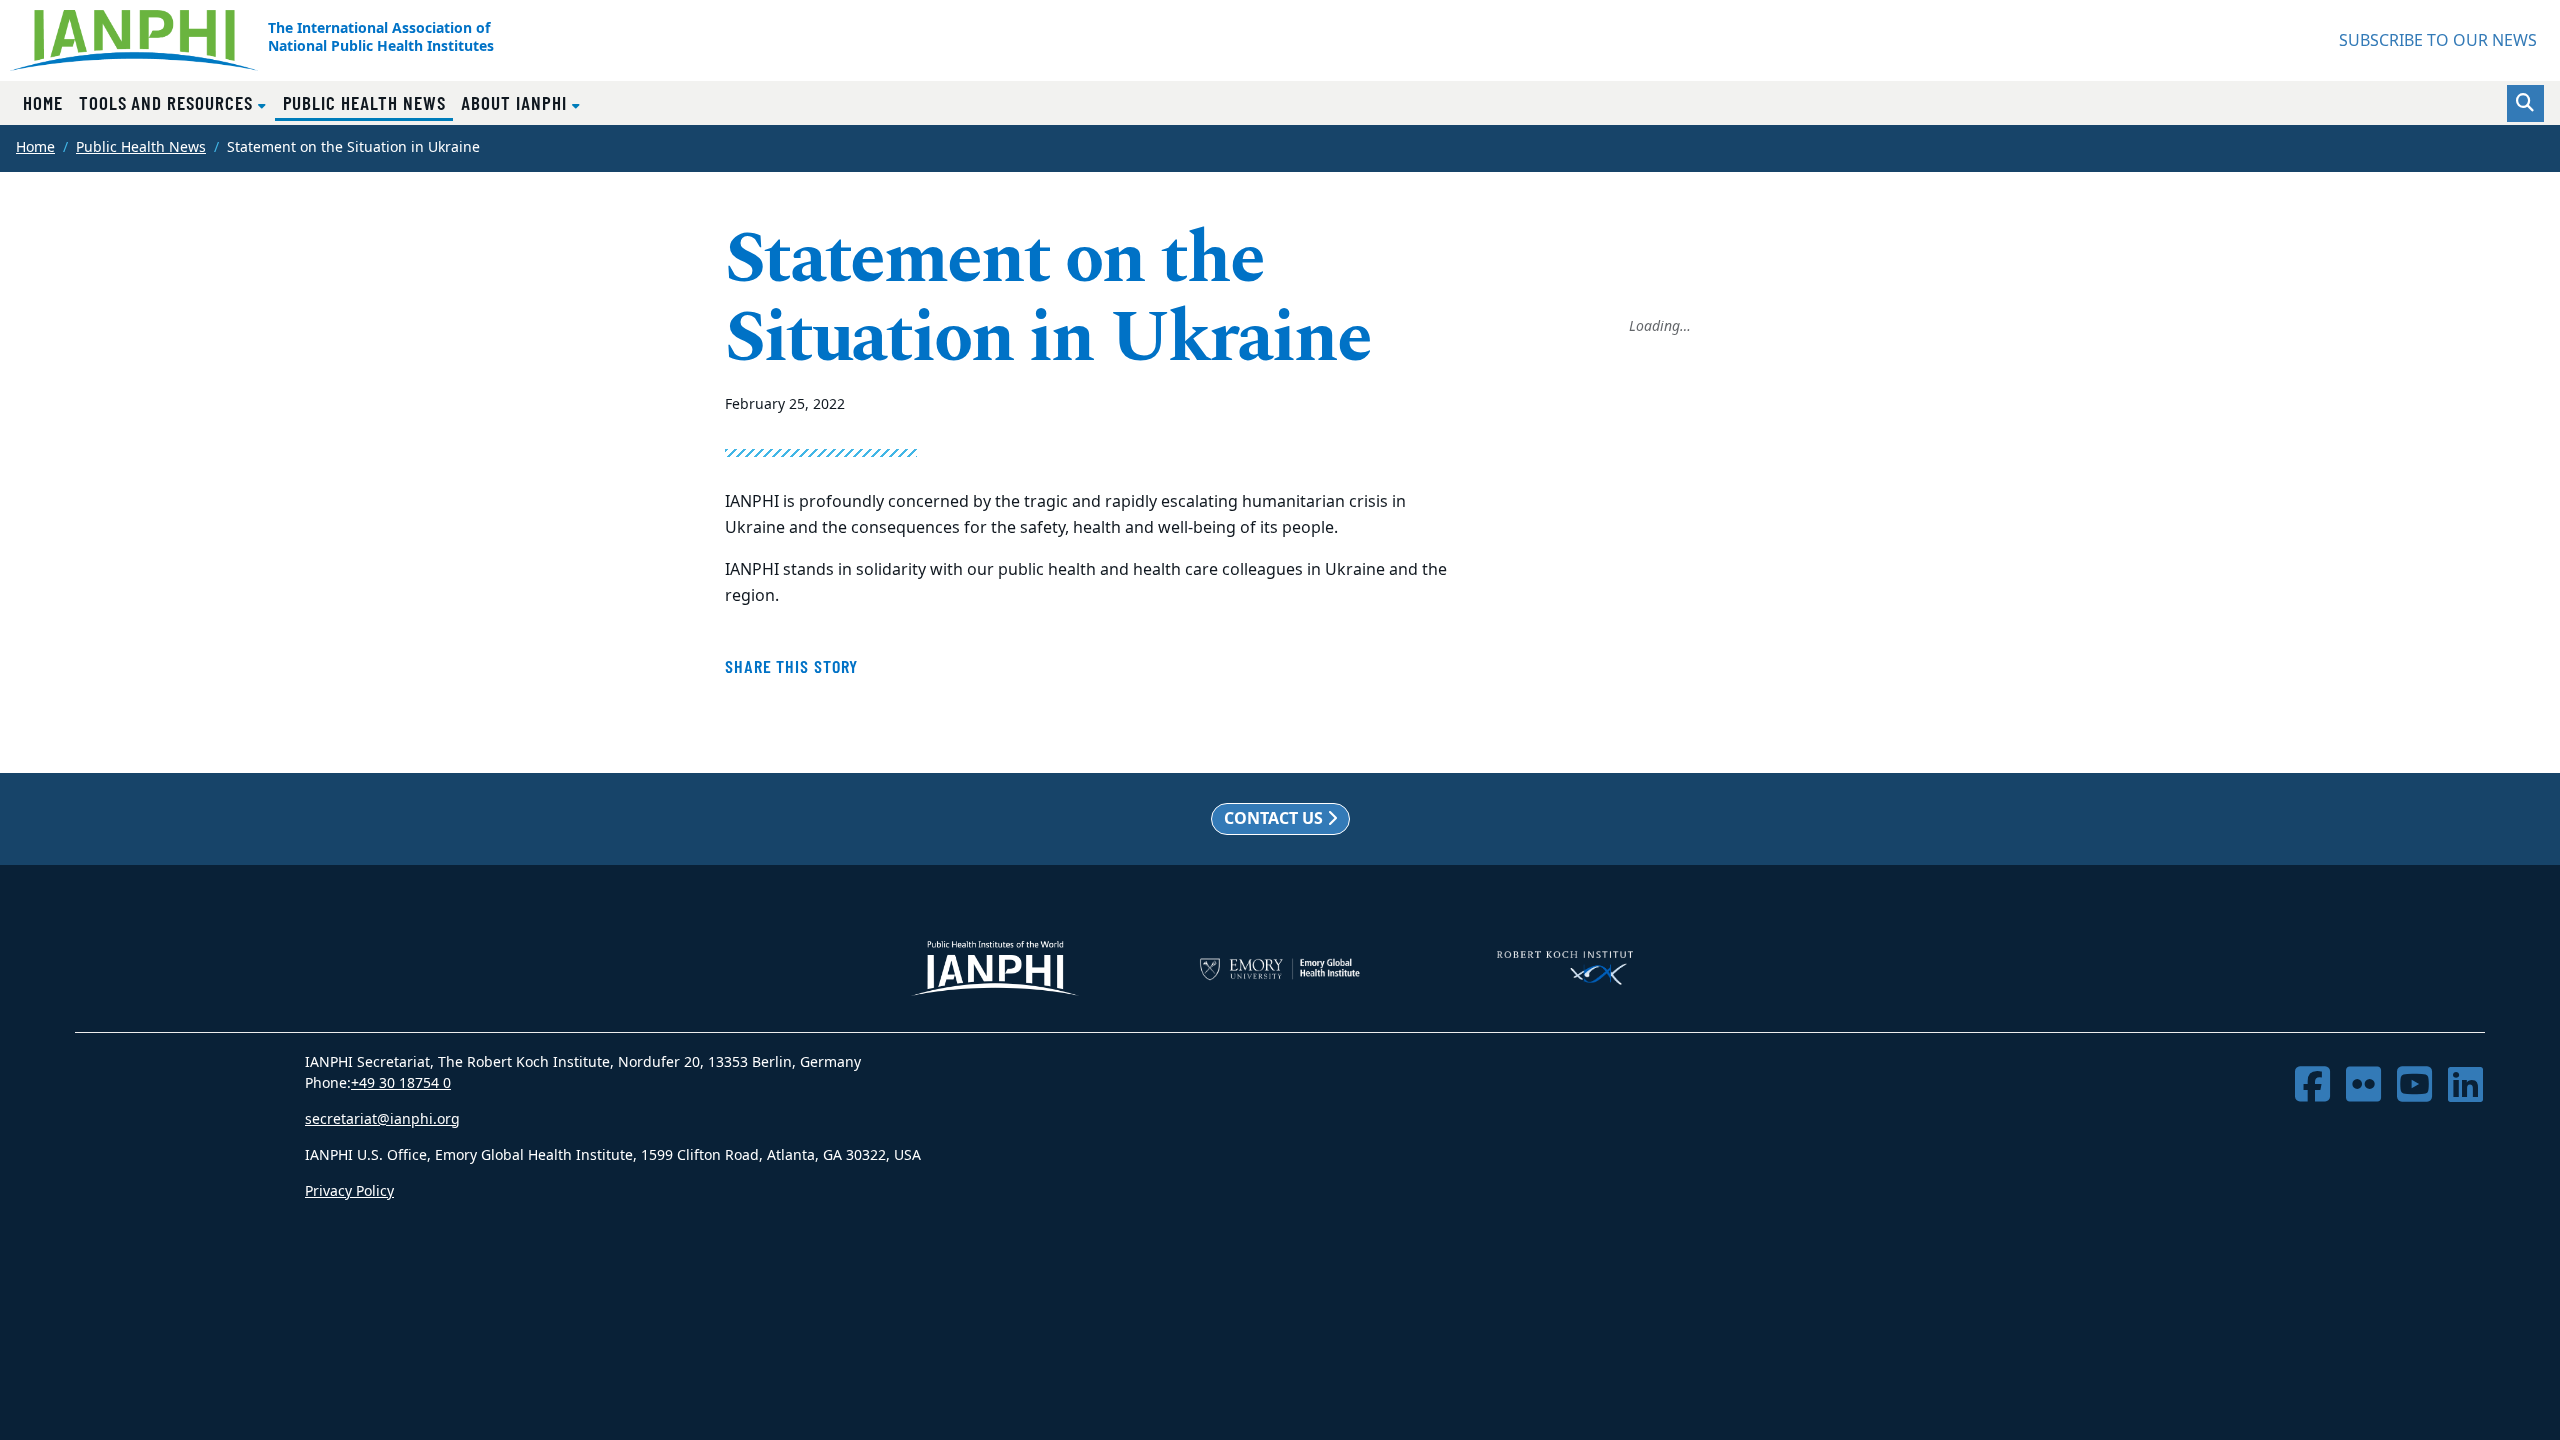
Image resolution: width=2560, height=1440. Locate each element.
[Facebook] (2312, 1085)
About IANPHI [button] (516, 102)
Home (43, 102)
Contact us (1275, 819)
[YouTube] (2414, 1085)
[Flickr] (2363, 1085)
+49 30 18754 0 (401, 1083)
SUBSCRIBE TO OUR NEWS (2438, 41)
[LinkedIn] (2465, 1085)
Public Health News (368, 102)
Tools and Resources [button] (168, 102)
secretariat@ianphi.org (382, 1119)
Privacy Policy (349, 1191)
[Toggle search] (2525, 103)
